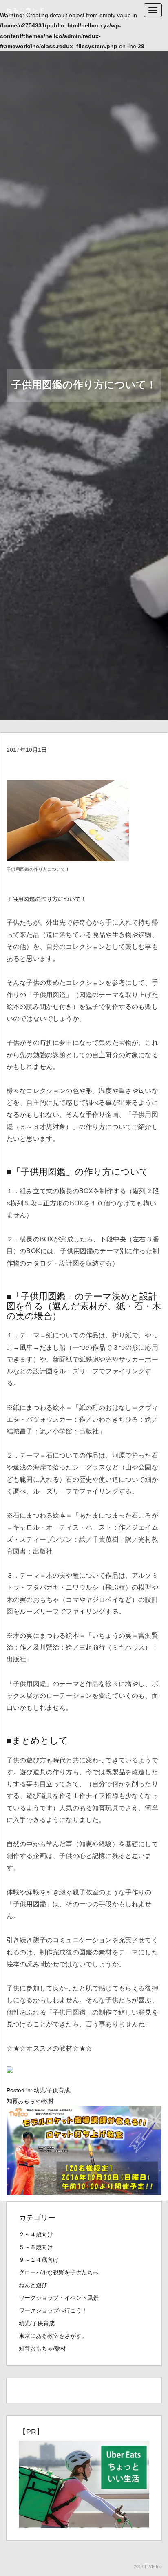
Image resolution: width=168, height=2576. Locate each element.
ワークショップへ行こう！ (53, 2310)
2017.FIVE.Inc (148, 2567)
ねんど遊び (33, 2285)
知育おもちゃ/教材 (30, 2101)
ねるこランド (26, 10)
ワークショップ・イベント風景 (59, 2298)
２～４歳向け (36, 2234)
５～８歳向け (36, 2247)
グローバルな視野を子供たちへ (59, 2272)
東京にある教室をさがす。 (53, 2336)
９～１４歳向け (39, 2260)
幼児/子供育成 (52, 2090)
